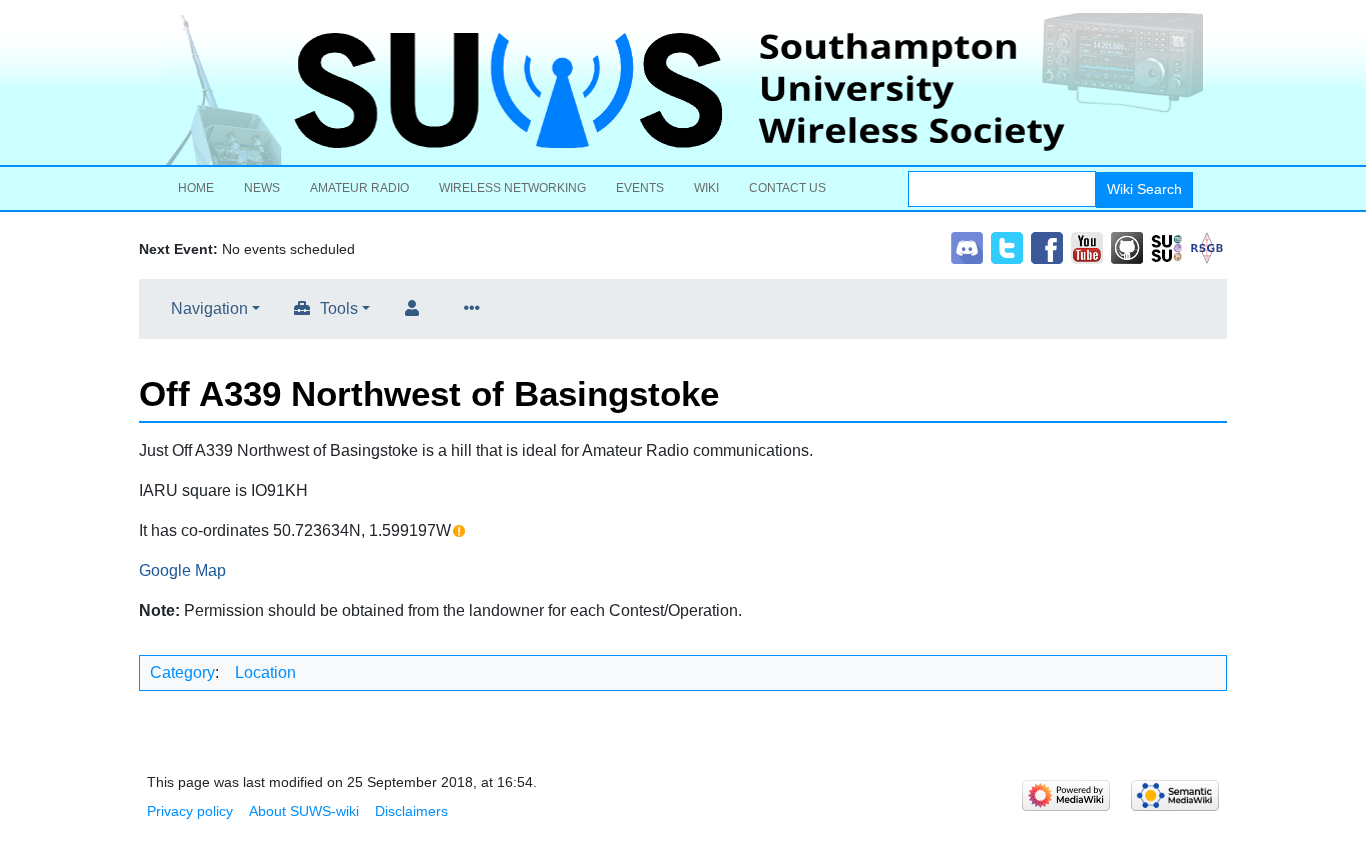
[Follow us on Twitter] (1007, 246)
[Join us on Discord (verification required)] (967, 246)
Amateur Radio (359, 188)
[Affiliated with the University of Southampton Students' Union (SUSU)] (1167, 246)
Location (265, 672)
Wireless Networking (512, 188)
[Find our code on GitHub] (1127, 246)
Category (182, 672)
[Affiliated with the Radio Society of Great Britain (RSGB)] (1207, 246)
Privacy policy (190, 811)
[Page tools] (476, 309)
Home (196, 188)
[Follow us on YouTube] (1087, 246)
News (262, 188)
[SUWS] (683, 89)
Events (640, 188)
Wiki (706, 188)
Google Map (182, 570)
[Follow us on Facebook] (1047, 246)
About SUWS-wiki (304, 811)
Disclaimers (411, 811)
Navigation (209, 308)
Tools (339, 308)
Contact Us (787, 188)
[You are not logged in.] (416, 309)
